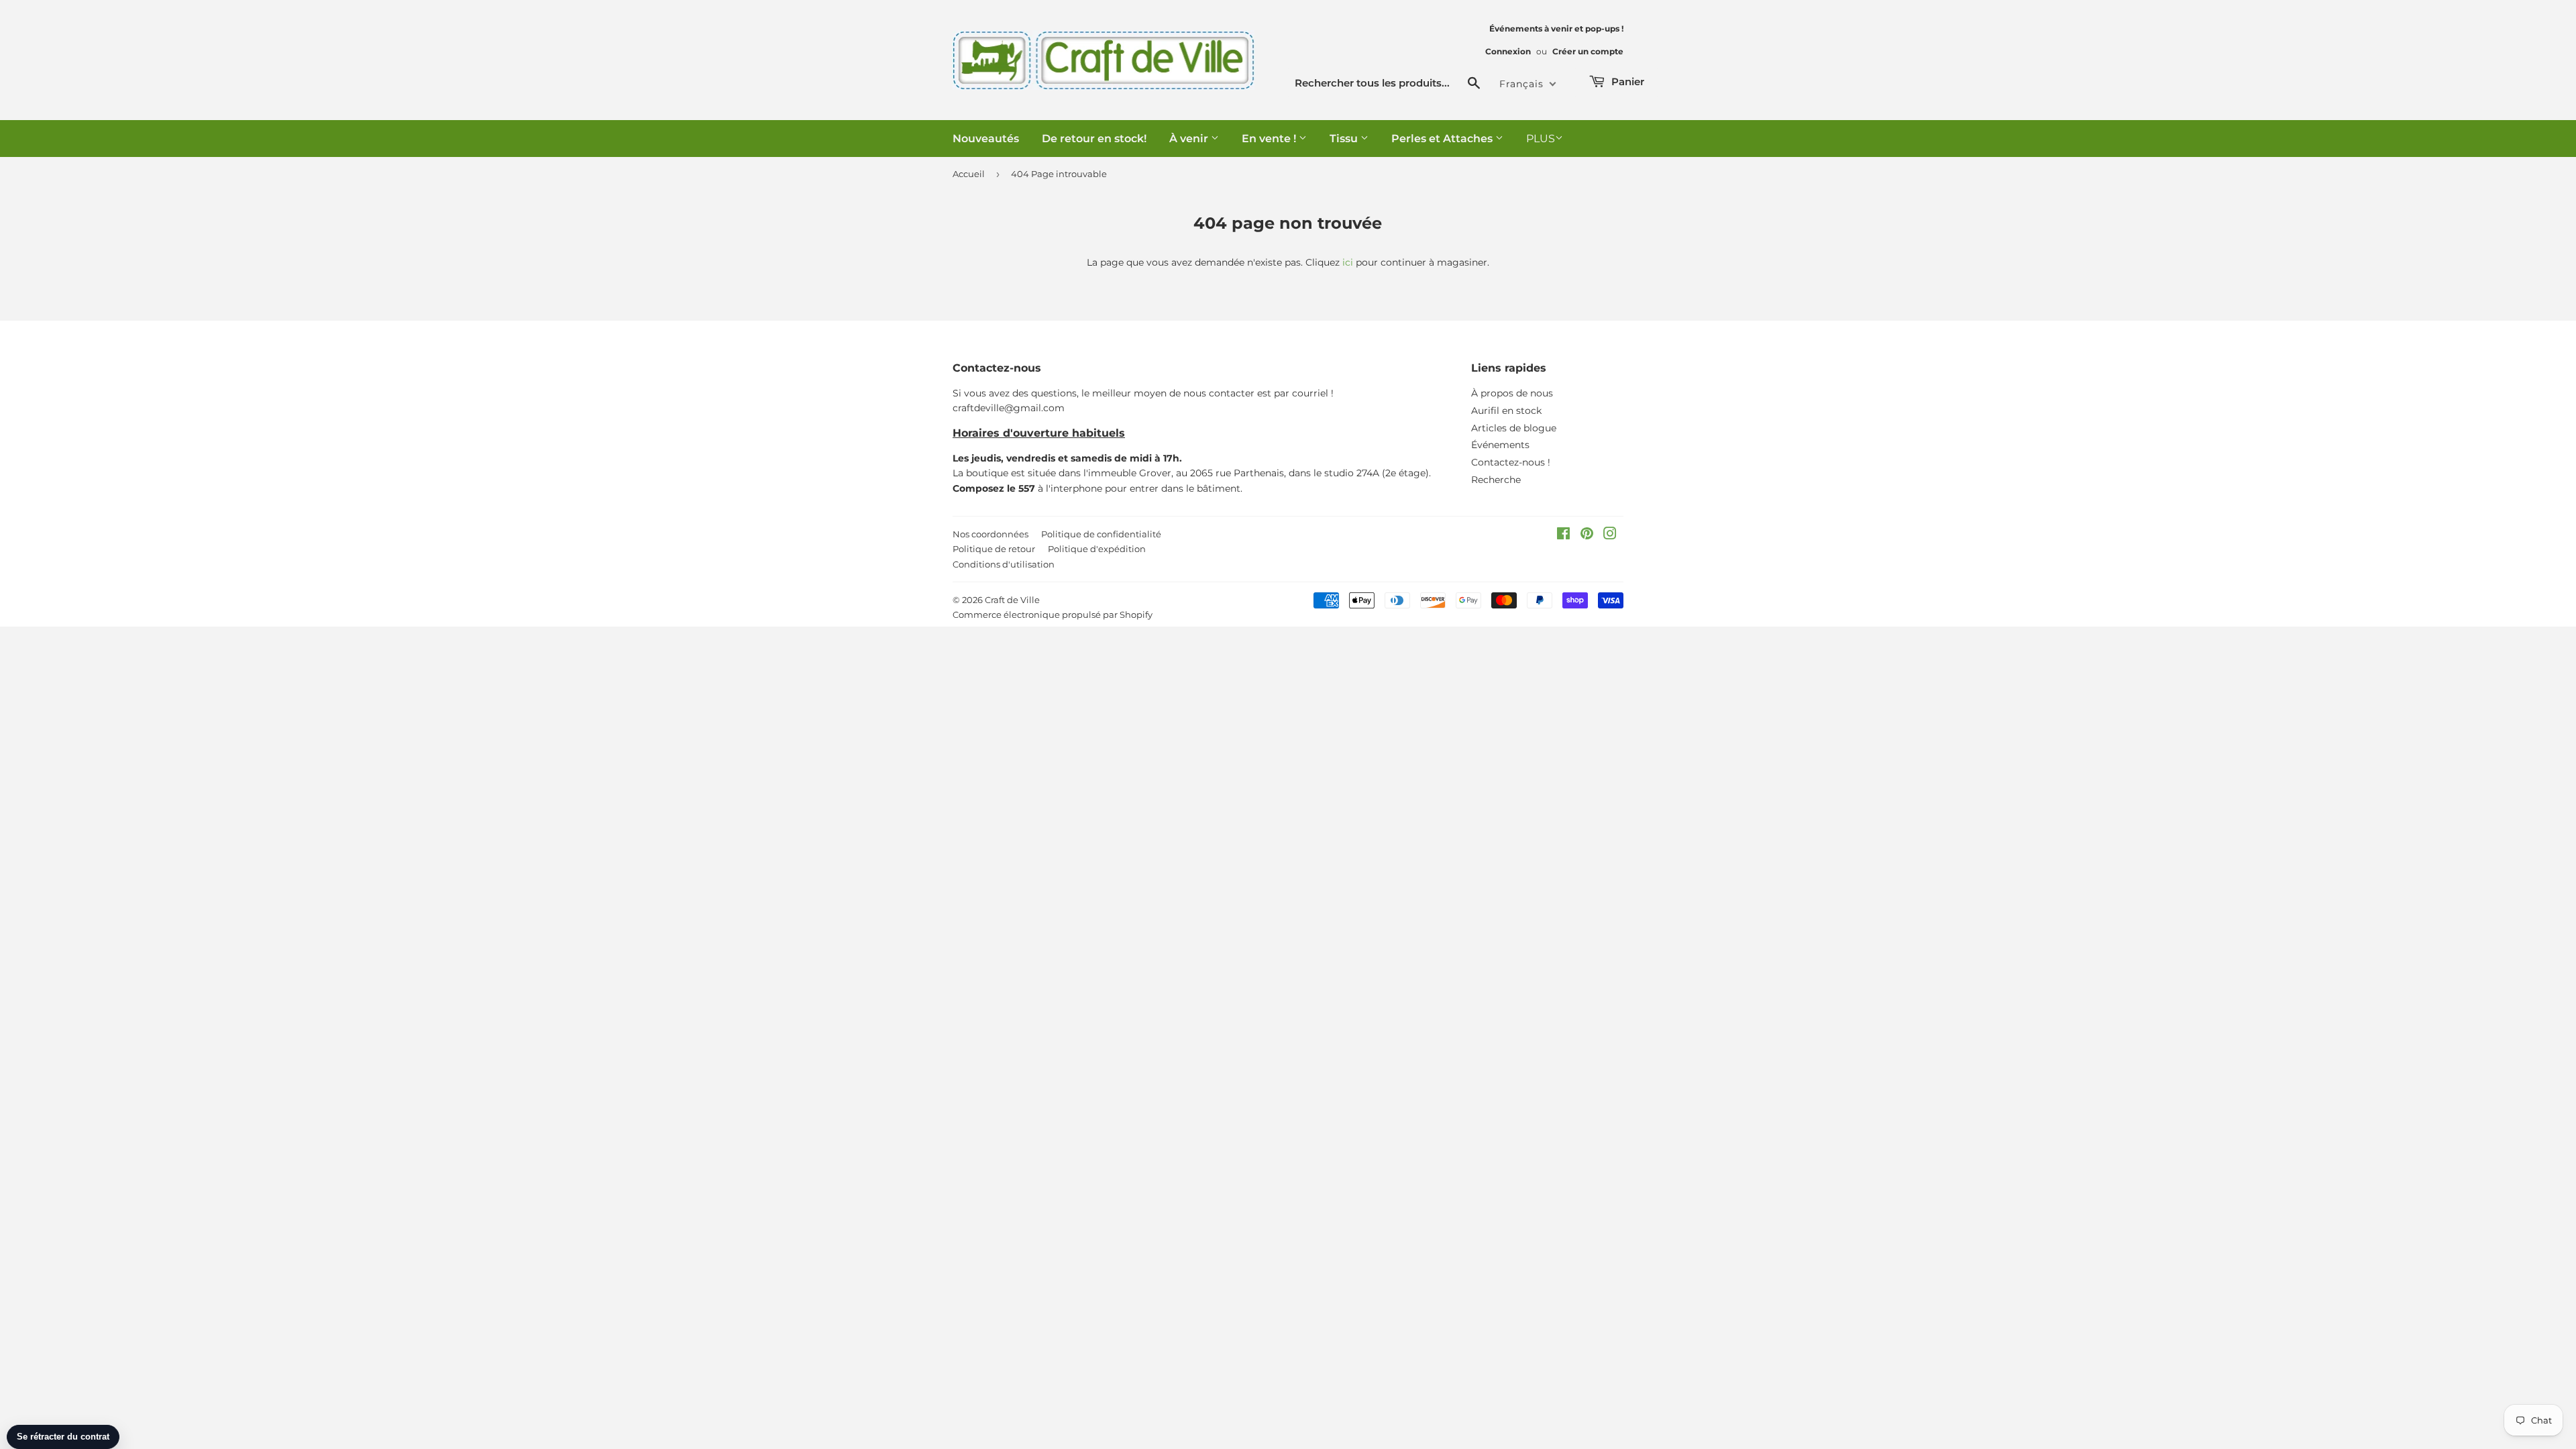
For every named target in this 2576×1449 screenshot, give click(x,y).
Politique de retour (994, 549)
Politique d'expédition (1097, 549)
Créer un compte (1588, 51)
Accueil (969, 174)
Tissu (1345, 139)
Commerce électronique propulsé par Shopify (1053, 614)
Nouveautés (986, 139)
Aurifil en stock (1506, 411)
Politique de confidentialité (1101, 534)
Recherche (1496, 480)
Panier (1626, 82)
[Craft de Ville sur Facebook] (1563, 535)
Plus (1541, 139)
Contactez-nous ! (1511, 462)
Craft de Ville (1012, 600)
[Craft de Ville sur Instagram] (1610, 535)
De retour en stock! (1094, 139)
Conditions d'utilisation (1004, 564)
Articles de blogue (1514, 428)
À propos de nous (1512, 393)
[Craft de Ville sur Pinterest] (1587, 535)
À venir (1190, 139)
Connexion (1508, 51)
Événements (1500, 445)
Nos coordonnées (990, 534)
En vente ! (1270, 139)
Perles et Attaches (1443, 139)
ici (1348, 262)
